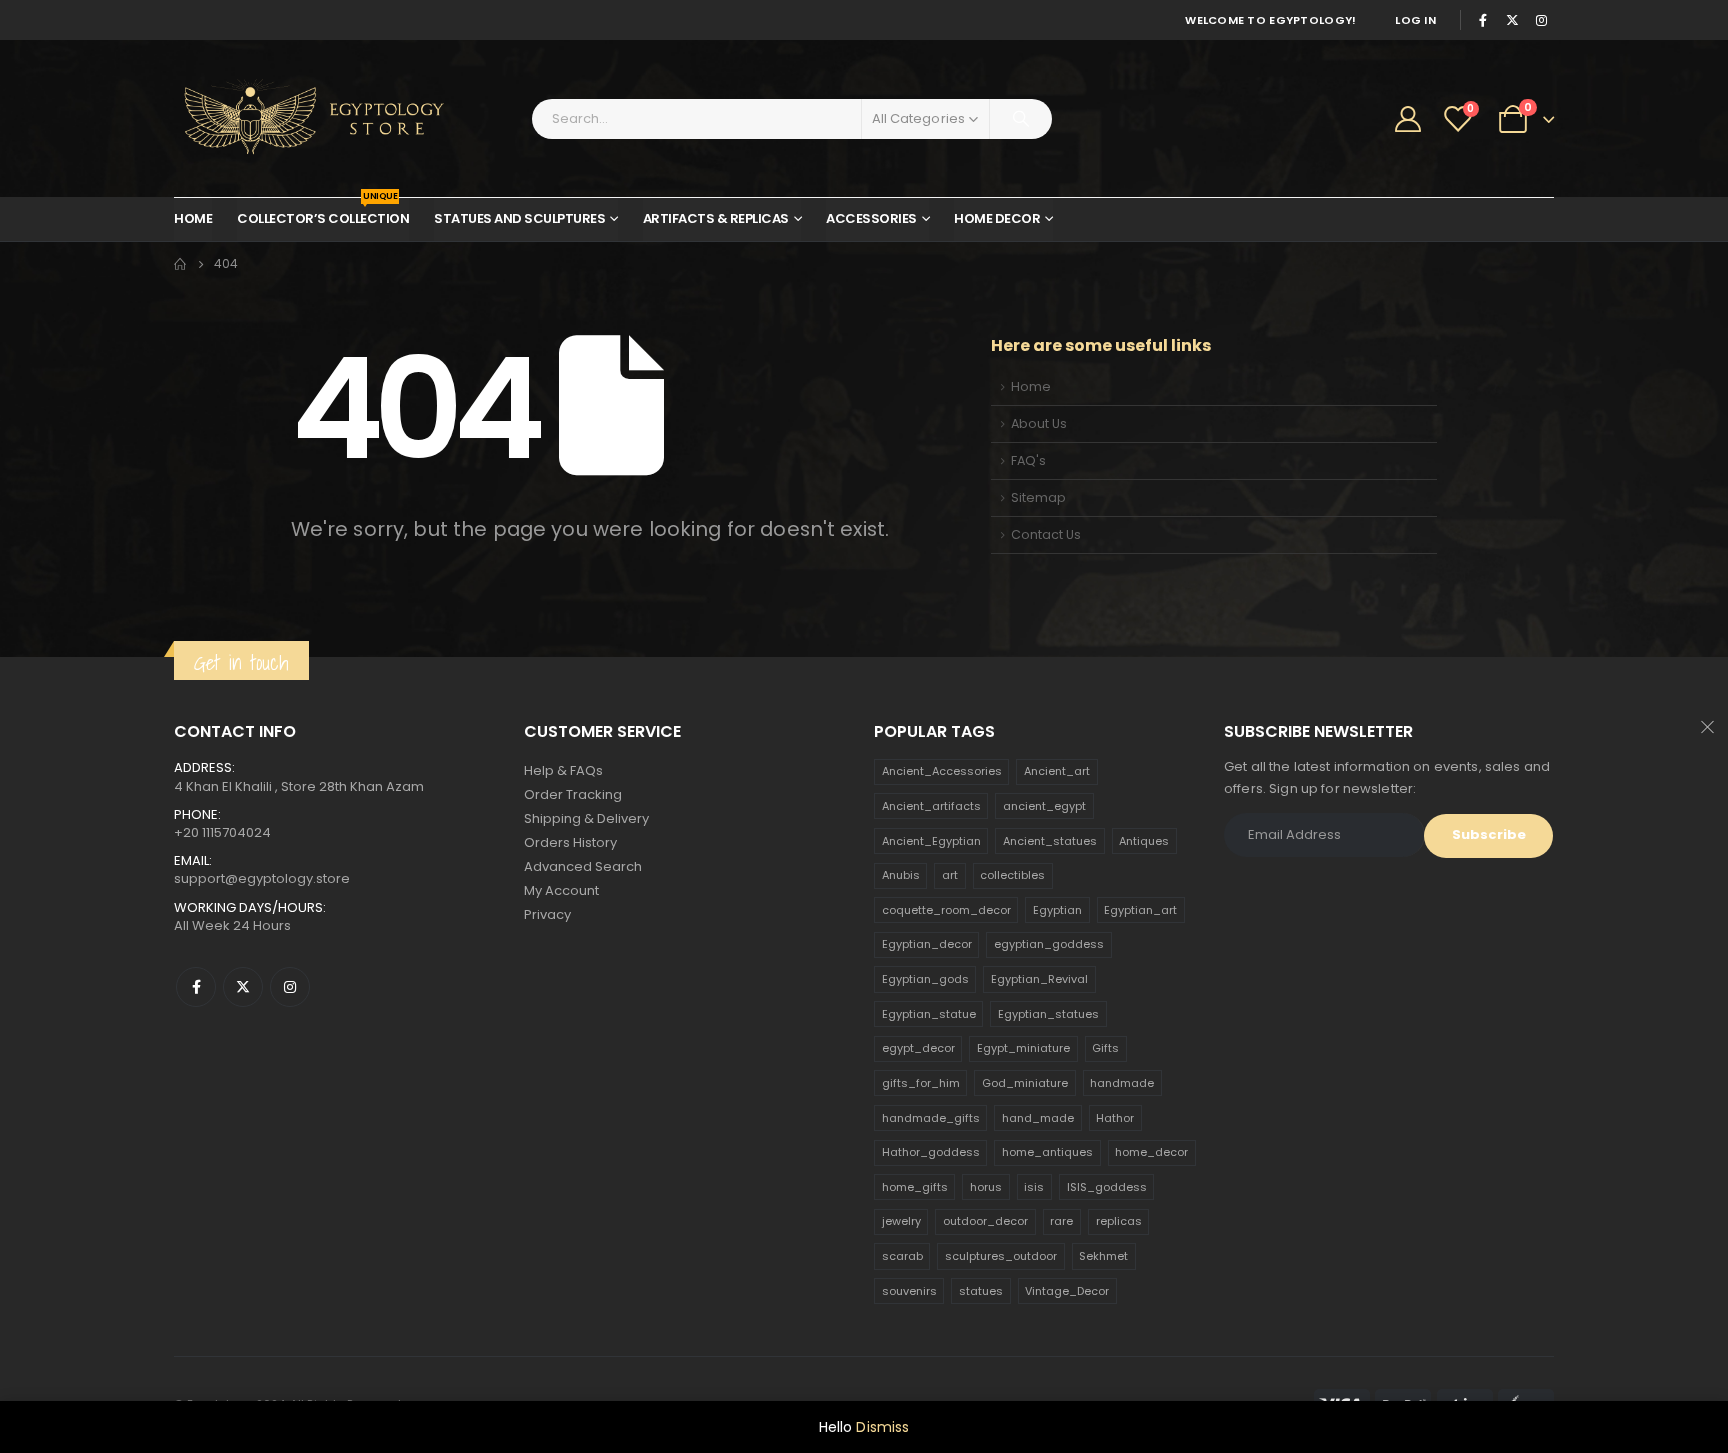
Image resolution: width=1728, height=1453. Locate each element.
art (950, 875)
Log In (1415, 20)
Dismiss (882, 1427)
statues (981, 1291)
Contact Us (1046, 534)
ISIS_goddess (1107, 1187)
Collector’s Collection (323, 213)
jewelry (901, 1221)
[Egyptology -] (299, 118)
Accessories (871, 218)
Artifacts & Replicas (716, 218)
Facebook (196, 987)
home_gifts (915, 1187)
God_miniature (1025, 1083)
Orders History (570, 842)
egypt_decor (918, 1048)
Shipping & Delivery (586, 818)
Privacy (547, 914)
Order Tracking (573, 794)
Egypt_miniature (1023, 1048)
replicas (1119, 1221)
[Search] (1021, 119)
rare (1061, 1221)
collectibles (1012, 875)
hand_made (1038, 1118)
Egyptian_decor (927, 944)
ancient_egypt (1044, 806)
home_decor (1151, 1152)
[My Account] (1408, 119)
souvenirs (909, 1291)
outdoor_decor (985, 1221)
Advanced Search (583, 866)
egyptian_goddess (1049, 944)
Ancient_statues (1050, 841)
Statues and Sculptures (519, 218)
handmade (1122, 1083)
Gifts (1105, 1048)
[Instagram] (1541, 20)
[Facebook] (1483, 20)
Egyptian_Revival (1039, 979)
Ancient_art (1057, 771)
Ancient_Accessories (942, 771)
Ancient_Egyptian (931, 841)
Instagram (290, 987)
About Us (1039, 423)
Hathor (1115, 1118)
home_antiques (1047, 1152)
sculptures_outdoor (1001, 1256)
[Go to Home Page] (180, 264)
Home (193, 218)
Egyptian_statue (929, 1014)
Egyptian (1057, 910)
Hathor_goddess (931, 1152)
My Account (561, 890)
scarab (902, 1256)
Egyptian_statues (1048, 1014)
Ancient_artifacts (931, 806)
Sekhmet (1103, 1256)
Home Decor (997, 218)
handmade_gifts (931, 1118)
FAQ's (1028, 460)
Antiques (1144, 841)
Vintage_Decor (1067, 1291)
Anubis (901, 875)
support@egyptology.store (262, 878)
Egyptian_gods (925, 979)
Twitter (243, 987)
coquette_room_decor (946, 910)
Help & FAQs (563, 770)
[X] (1512, 20)
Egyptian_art (1140, 910)
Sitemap (1038, 497)
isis (1034, 1187)
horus (986, 1187)
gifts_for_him (921, 1083)
